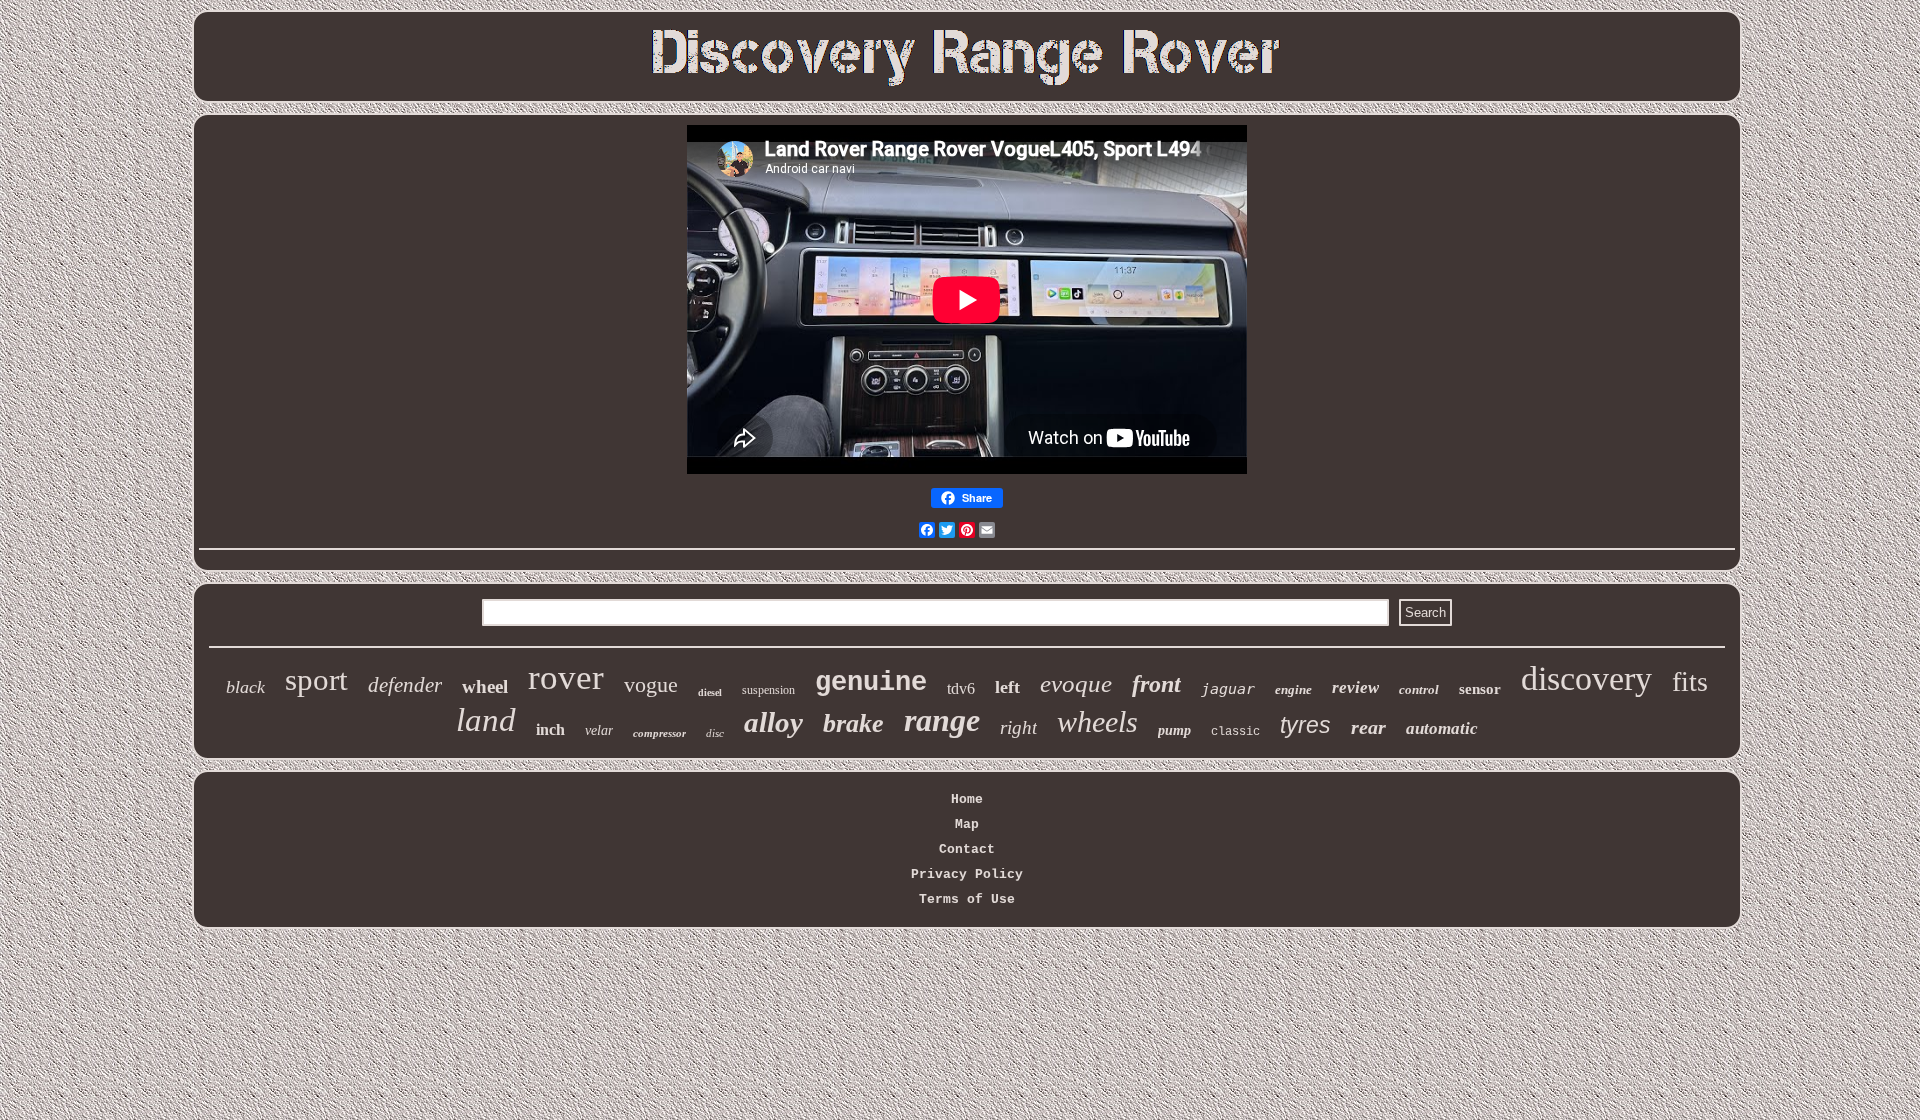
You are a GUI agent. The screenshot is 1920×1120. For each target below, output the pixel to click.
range (942, 720)
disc (715, 733)
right (1018, 727)
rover (566, 677)
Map (967, 824)
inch (550, 729)
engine (1293, 689)
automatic (1442, 728)
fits (1690, 681)
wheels (1097, 721)
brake (853, 723)
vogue (651, 684)
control (1419, 689)
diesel (710, 692)
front (1156, 684)
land (486, 720)
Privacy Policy (967, 874)
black (245, 687)
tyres (1305, 725)
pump (1174, 730)
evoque (1076, 683)
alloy (773, 722)
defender (405, 685)
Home (967, 799)
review (1355, 687)
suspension (768, 690)
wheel (485, 686)
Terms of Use (967, 899)
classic (1235, 732)
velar (599, 730)
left (1007, 687)
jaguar (1228, 689)
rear (1368, 727)
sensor (1480, 689)
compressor (659, 733)
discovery (1586, 678)
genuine (871, 683)
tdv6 (961, 688)
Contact (967, 849)
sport (316, 679)
